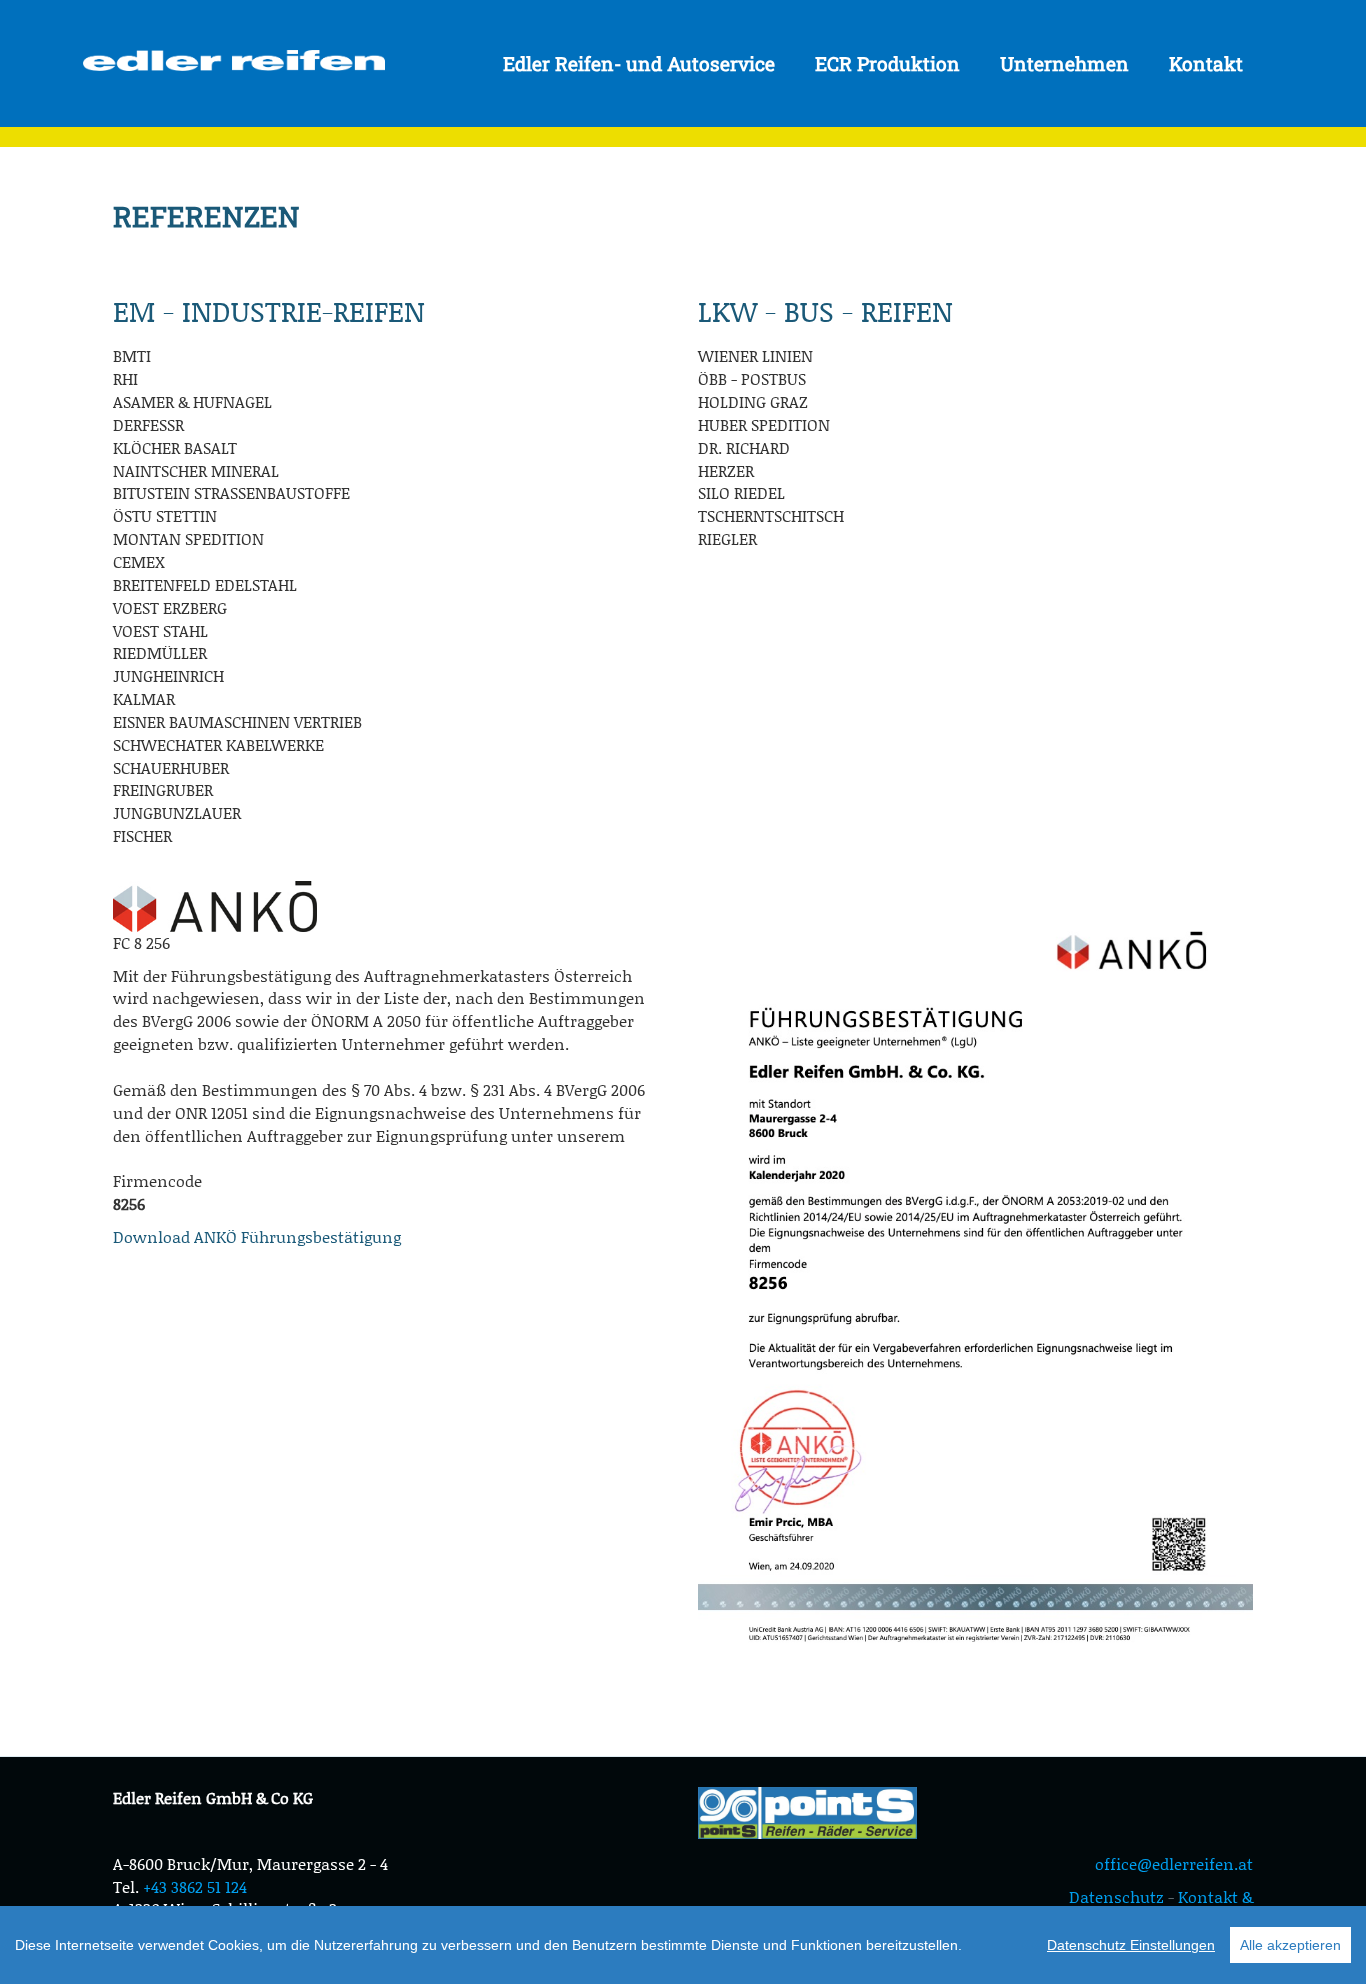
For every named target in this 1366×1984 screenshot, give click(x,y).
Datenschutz (1116, 1896)
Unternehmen (1064, 63)
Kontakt (1206, 63)
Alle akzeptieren (1290, 1945)
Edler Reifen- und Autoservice (639, 63)
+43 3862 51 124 (195, 1886)
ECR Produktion (887, 63)
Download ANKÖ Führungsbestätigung (257, 1236)
